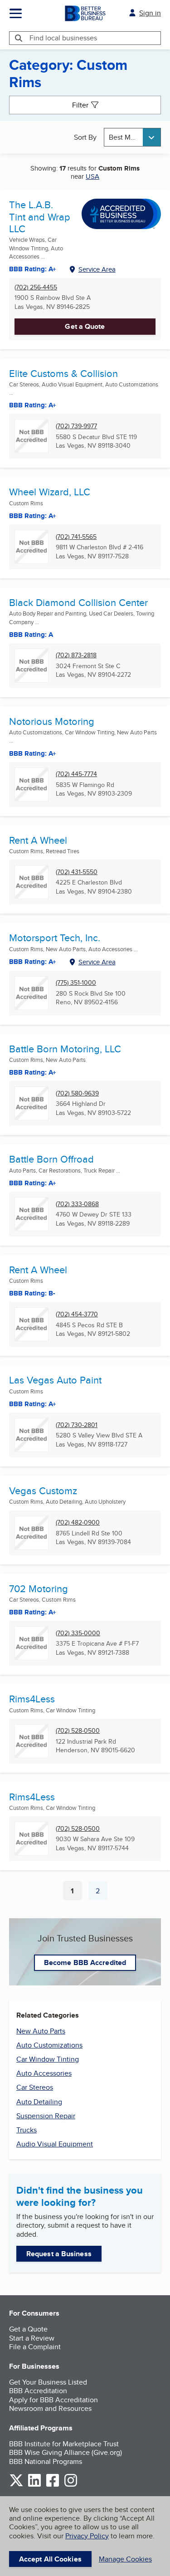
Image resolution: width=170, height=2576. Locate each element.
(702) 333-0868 (77, 1204)
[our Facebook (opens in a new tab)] (53, 2485)
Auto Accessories (44, 2073)
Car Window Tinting (48, 2059)
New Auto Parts (41, 2031)
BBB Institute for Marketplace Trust (64, 2444)
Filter (80, 105)
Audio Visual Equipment (55, 2144)
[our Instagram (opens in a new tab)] (71, 2485)
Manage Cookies (125, 2559)
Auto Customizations (49, 2045)
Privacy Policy (87, 2536)
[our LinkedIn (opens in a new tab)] (34, 2485)
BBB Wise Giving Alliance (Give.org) (66, 2452)
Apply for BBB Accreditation (53, 2400)
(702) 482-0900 (78, 1523)
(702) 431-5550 (77, 872)
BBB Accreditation (38, 2391)
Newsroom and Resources (50, 2408)
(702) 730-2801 (77, 1425)
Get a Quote (85, 326)
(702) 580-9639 (77, 1093)
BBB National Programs (46, 2461)
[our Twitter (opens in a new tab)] (16, 2485)
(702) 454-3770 (77, 1314)
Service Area (97, 269)
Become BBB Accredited (85, 1963)
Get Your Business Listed (48, 2382)
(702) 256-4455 (36, 287)
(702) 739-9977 (76, 426)
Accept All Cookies (50, 2559)
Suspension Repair (46, 2116)
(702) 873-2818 (76, 655)
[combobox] (132, 137)
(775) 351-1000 (76, 983)
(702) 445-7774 (76, 774)
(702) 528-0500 (78, 1731)
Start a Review (32, 2338)
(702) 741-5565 (76, 537)
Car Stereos (35, 2087)
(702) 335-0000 (78, 1633)
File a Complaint (35, 2347)
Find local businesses (63, 38)
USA (92, 176)
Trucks (27, 2130)
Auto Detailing (39, 2102)
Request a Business (59, 2254)
